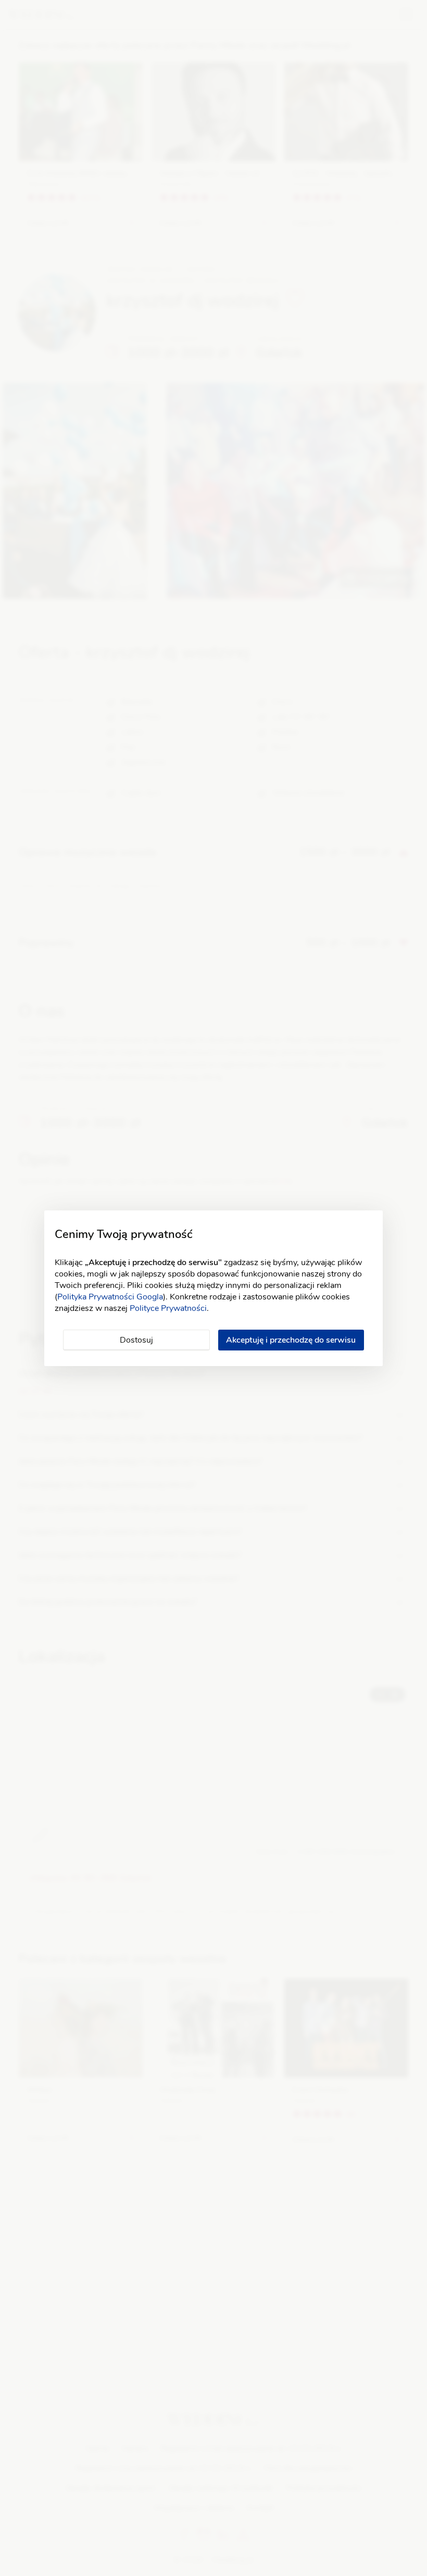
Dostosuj (136, 1340)
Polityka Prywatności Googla (110, 1297)
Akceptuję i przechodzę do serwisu (291, 1340)
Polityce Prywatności (168, 1308)
